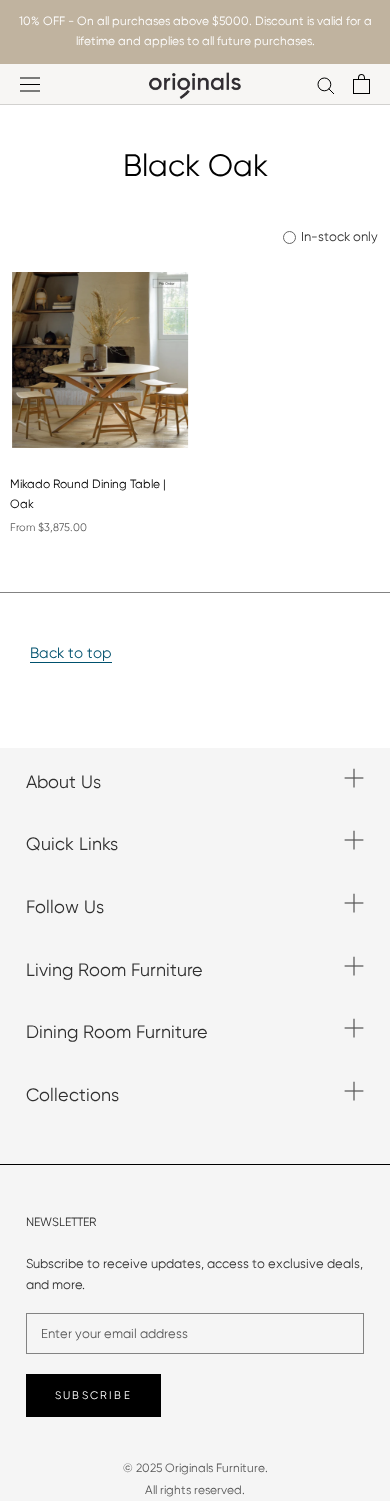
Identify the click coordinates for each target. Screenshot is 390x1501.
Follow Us (65, 906)
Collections (72, 1094)
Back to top (71, 653)
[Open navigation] (30, 84)
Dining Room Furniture (117, 1031)
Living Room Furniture (114, 969)
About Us (63, 781)
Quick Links (72, 843)
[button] (83, 444)
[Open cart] (361, 84)
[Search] (326, 84)
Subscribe (93, 1395)
